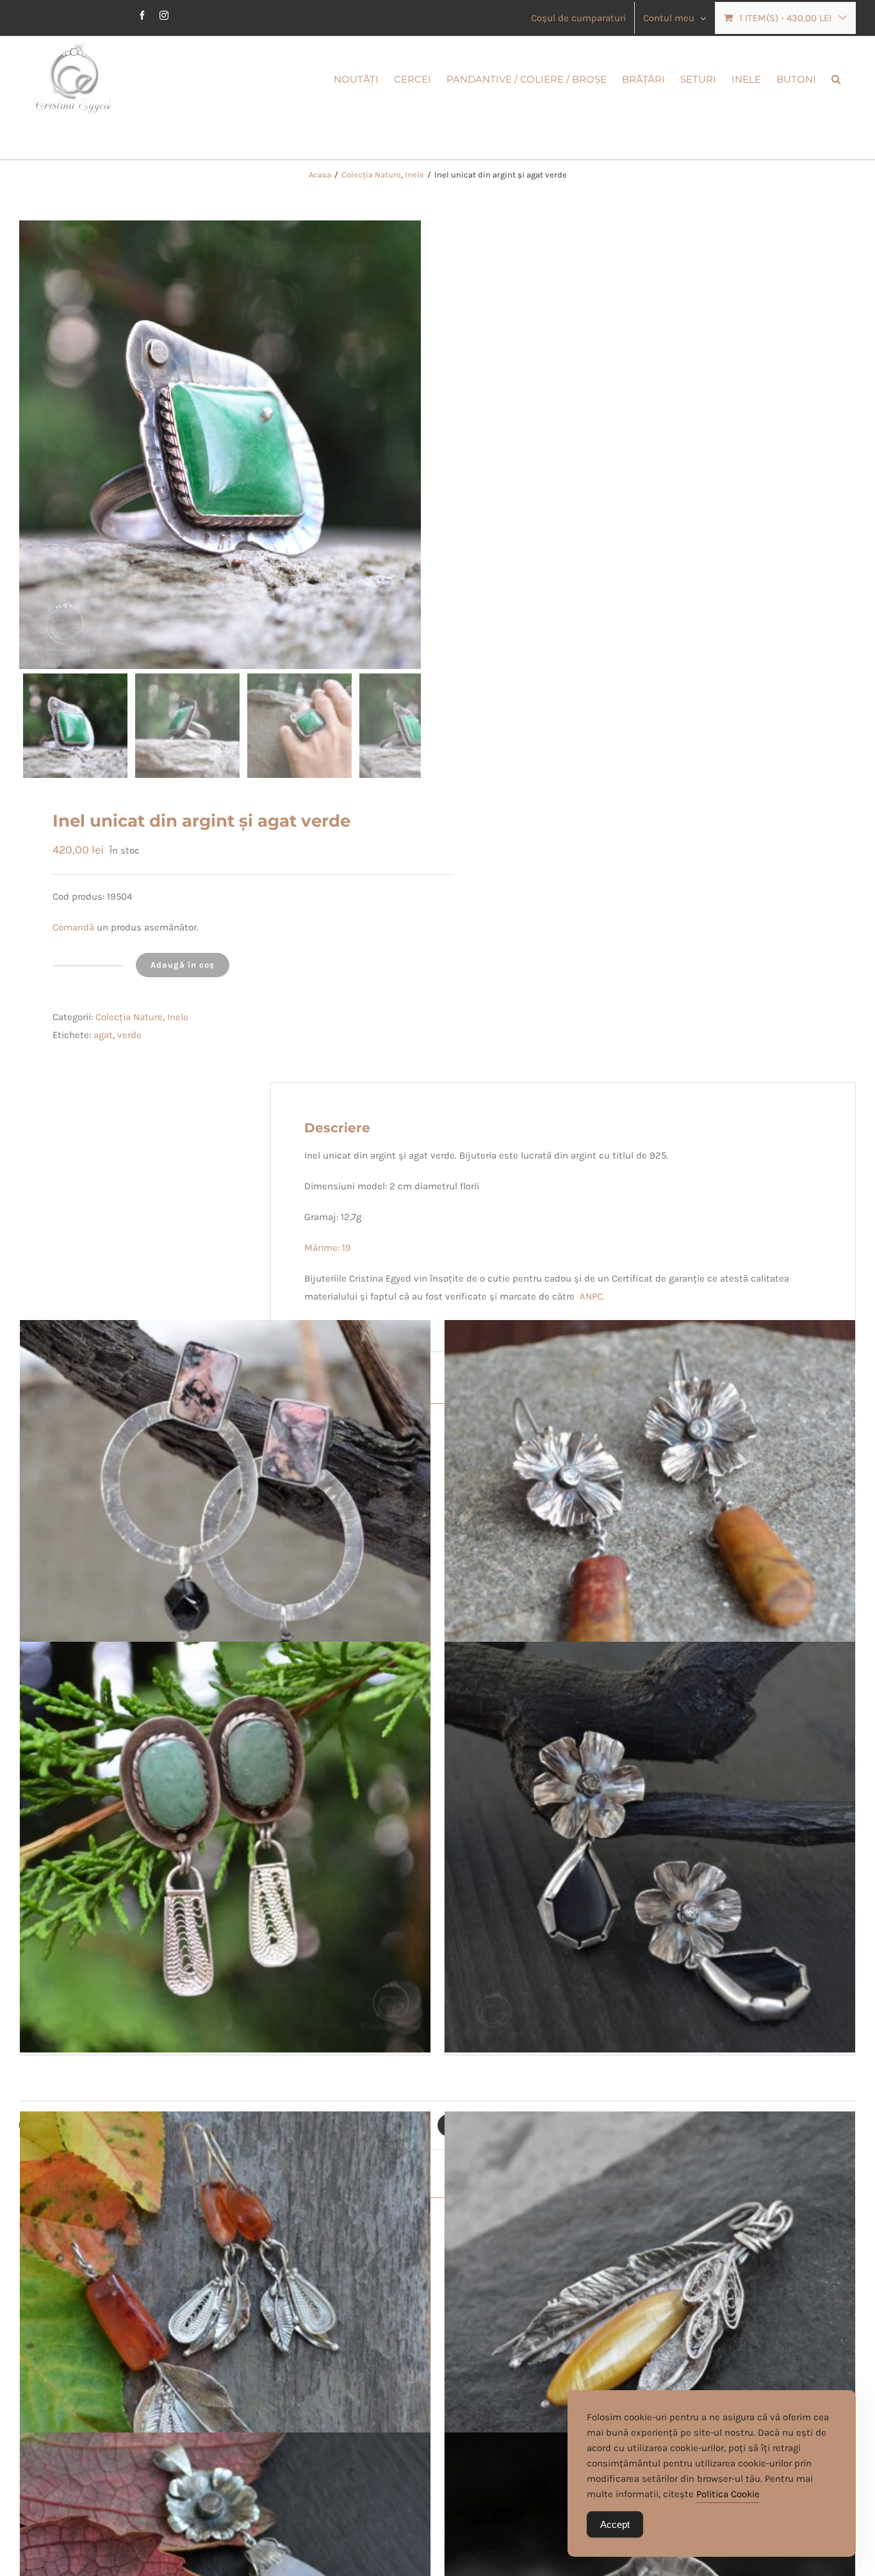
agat (103, 1035)
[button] (836, 78)
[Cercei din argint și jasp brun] (650, 1526)
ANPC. (592, 1296)
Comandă (75, 927)
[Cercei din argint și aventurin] (225, 1847)
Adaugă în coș (183, 965)
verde (129, 1035)
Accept (615, 2524)
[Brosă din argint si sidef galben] (650, 2317)
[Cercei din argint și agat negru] (650, 1847)
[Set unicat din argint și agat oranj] (225, 2317)
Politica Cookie (728, 2494)
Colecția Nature (129, 1017)
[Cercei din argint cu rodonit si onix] (225, 1526)
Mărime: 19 (328, 1248)
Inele (178, 1017)
